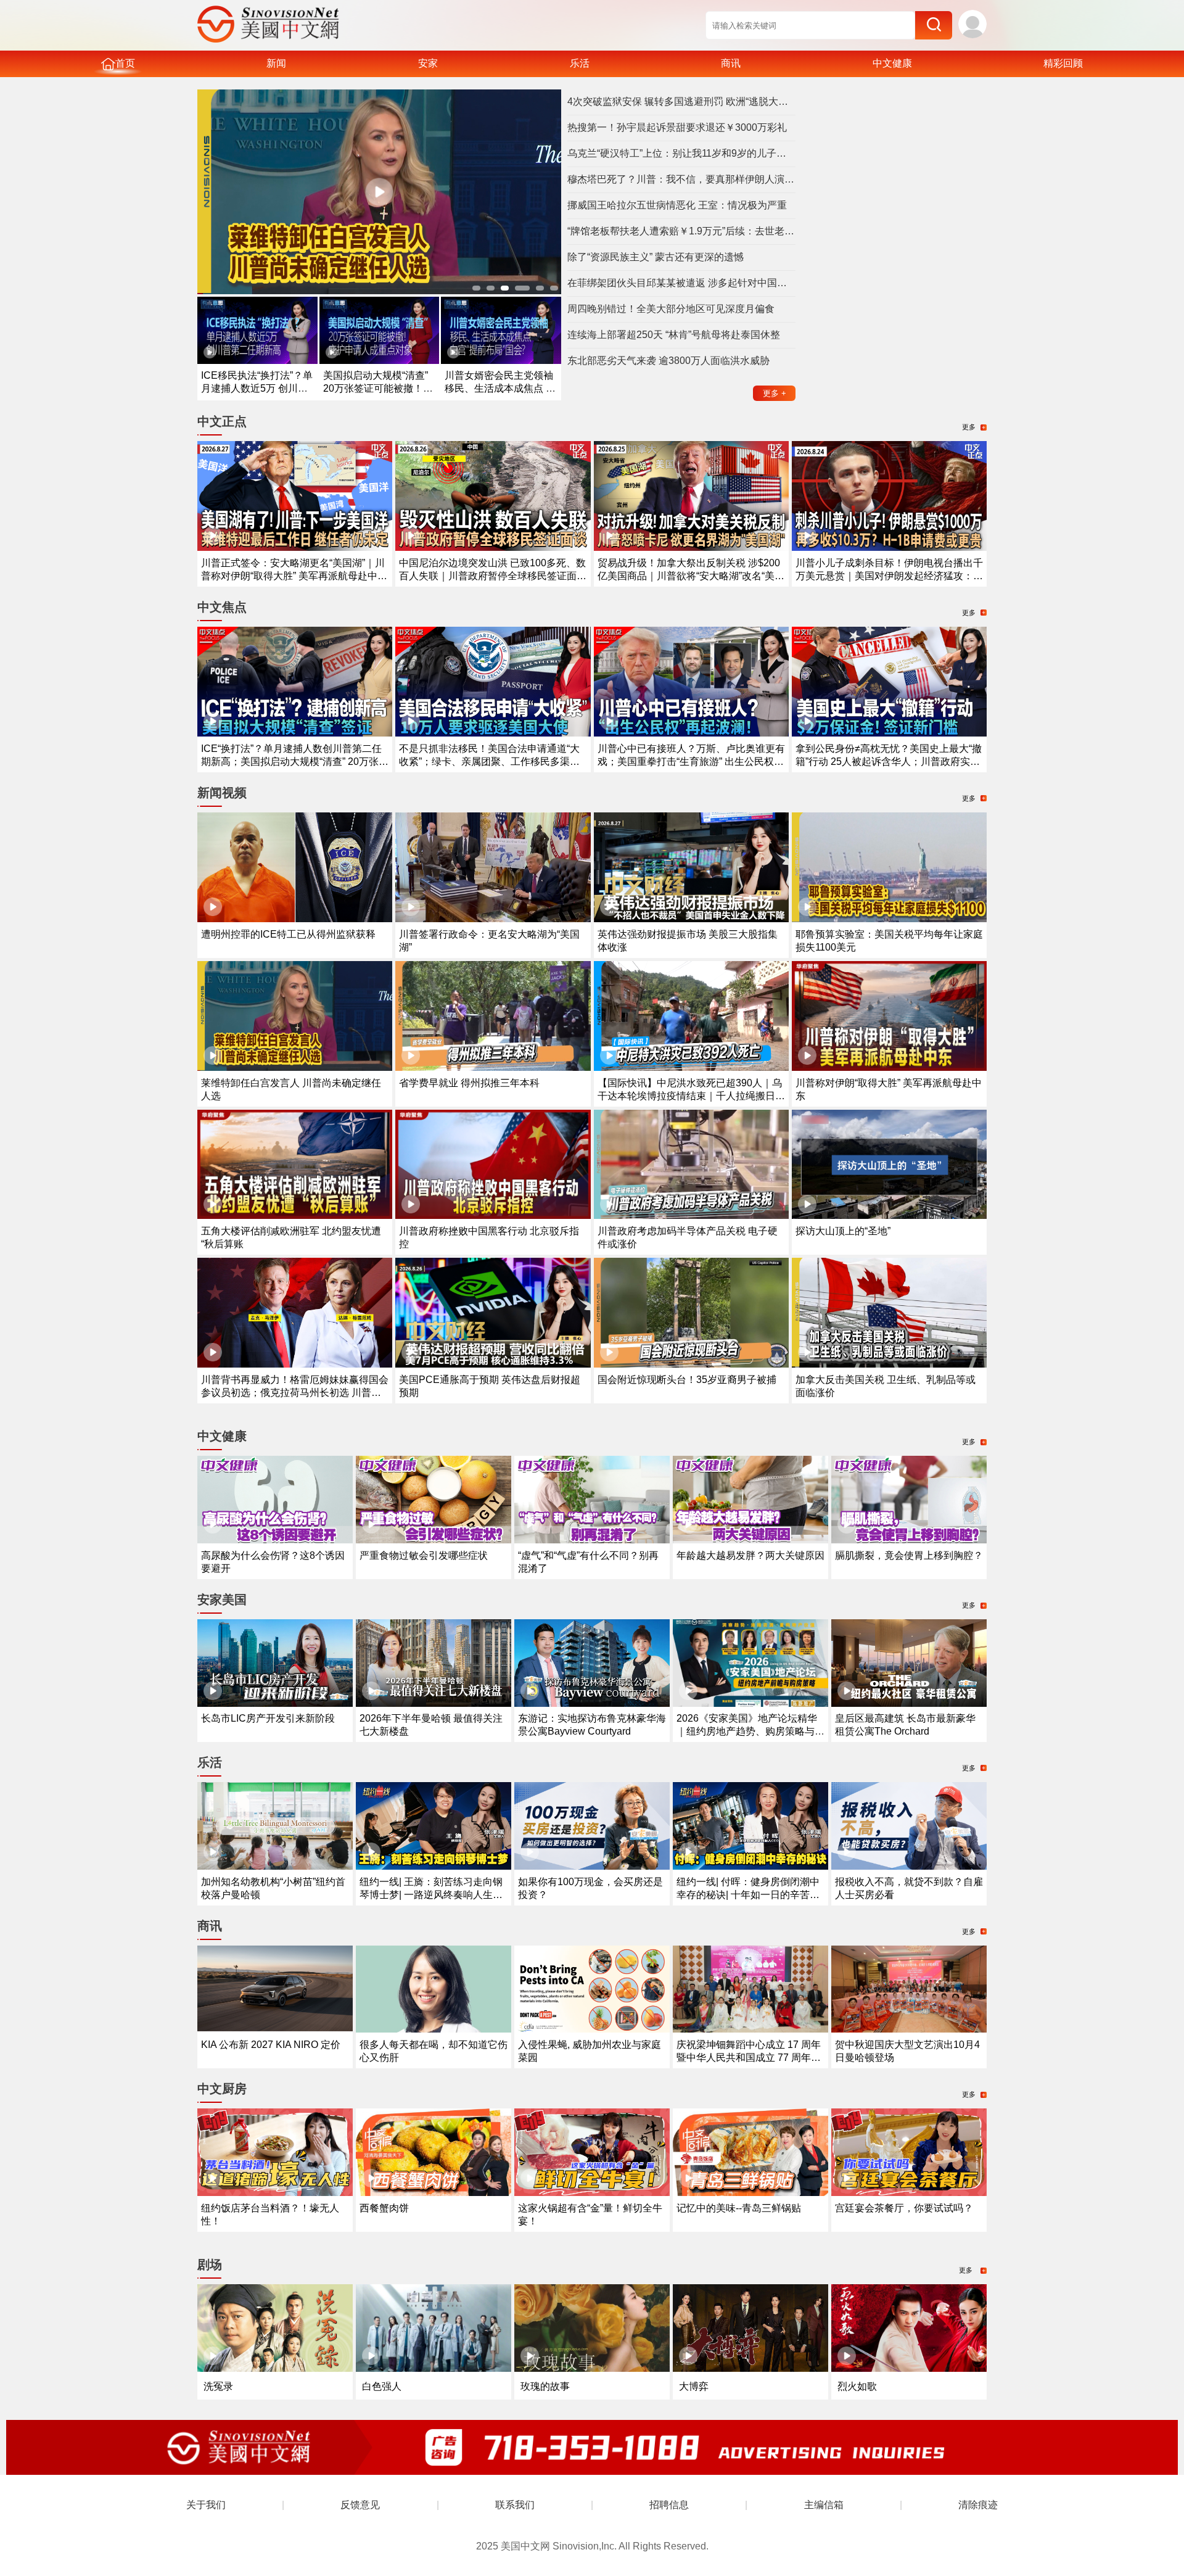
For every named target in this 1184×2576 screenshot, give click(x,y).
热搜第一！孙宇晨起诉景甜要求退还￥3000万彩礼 (677, 127)
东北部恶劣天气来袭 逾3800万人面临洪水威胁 (668, 361)
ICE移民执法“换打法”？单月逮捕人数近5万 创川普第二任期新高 (257, 388)
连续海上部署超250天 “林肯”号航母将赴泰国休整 (674, 335)
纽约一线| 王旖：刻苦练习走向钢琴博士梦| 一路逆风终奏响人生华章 (431, 1895)
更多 (775, 393)
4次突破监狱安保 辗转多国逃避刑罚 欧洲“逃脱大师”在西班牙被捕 (681, 101)
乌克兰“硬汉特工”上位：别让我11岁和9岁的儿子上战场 (681, 153)
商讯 (731, 63)
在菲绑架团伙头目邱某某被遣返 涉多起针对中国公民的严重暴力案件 (681, 283)
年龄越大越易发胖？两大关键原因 (750, 1555)
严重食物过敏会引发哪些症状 (424, 1555)
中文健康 (892, 63)
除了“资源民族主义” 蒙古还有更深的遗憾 (656, 257)
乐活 (580, 63)
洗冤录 (218, 2386)
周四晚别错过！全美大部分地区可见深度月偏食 (671, 309)
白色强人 (382, 2386)
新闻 (276, 63)
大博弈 (694, 2386)
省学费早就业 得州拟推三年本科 (469, 1083)
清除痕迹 (978, 2505)
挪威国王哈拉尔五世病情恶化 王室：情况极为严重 (677, 205)
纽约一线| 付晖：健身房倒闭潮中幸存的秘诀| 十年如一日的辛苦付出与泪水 (748, 1895)
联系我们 (515, 2505)
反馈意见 (360, 2505)
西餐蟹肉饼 (384, 2208)
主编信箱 (824, 2505)
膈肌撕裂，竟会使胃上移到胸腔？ (909, 1555)
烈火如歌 (857, 2386)
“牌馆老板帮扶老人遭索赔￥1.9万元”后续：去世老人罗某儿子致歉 (681, 231)
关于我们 (206, 2505)
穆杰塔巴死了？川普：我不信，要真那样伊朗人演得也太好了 (681, 179)
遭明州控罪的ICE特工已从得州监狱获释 (288, 934)
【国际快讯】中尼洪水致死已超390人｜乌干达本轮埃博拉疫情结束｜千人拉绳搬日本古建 (691, 1096)
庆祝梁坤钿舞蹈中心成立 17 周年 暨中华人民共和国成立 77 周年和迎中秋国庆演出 (749, 2058)
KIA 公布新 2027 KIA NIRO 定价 (271, 2045)
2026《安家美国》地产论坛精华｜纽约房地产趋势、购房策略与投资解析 (750, 1731)
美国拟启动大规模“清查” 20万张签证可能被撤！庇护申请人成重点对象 (378, 388)
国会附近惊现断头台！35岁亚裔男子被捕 (687, 1380)
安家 (428, 63)
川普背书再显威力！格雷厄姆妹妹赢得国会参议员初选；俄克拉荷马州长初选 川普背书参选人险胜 (295, 1393)
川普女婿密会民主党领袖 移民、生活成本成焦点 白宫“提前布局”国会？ (500, 388)
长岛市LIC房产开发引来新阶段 (268, 1718)
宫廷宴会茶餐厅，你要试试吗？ (904, 2208)
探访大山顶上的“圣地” (843, 1231)
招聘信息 (669, 2505)
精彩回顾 (1063, 63)
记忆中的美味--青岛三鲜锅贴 (739, 2208)
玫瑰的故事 (545, 2386)
